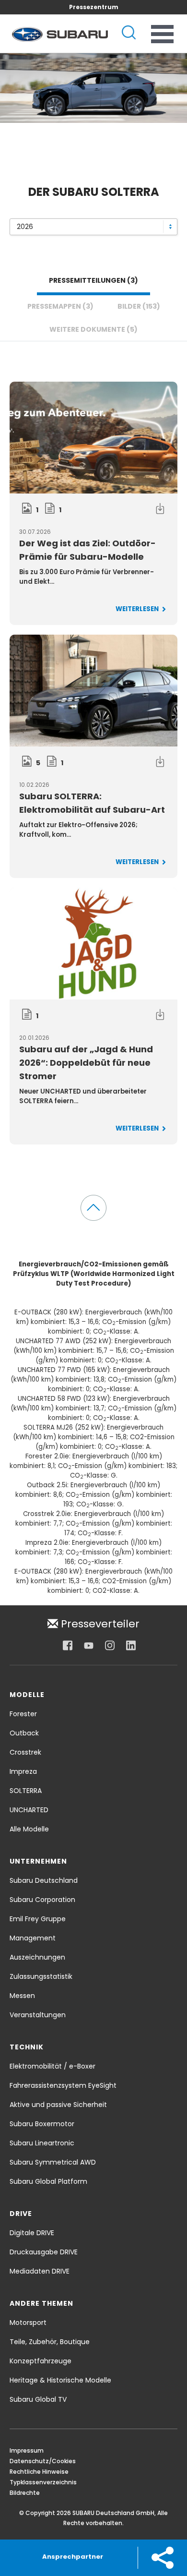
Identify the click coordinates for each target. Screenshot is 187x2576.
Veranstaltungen (38, 2015)
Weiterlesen (138, 609)
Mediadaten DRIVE (40, 2271)
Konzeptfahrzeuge (41, 2361)
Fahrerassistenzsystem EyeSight (63, 2085)
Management (33, 1938)
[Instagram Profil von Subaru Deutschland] (110, 1646)
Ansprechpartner (73, 2557)
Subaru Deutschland (44, 1880)
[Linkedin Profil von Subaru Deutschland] (131, 1646)
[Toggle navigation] (162, 34)
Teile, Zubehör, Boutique (50, 2342)
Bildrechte (25, 2493)
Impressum (27, 2450)
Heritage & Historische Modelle (60, 2380)
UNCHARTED (29, 1810)
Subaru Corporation (42, 1900)
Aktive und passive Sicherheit (58, 2105)
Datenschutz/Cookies (43, 2461)
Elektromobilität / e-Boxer (53, 2066)
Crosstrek (25, 1752)
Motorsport (28, 2323)
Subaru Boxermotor (42, 2124)
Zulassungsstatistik (41, 1976)
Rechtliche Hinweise (39, 2472)
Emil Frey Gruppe (38, 1919)
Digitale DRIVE (32, 2233)
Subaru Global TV (38, 2399)
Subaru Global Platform (48, 2181)
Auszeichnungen (37, 1957)
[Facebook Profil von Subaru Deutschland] (68, 1646)
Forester (23, 1714)
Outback (24, 1733)
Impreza (23, 1771)
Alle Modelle (29, 1829)
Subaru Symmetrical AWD (53, 2162)
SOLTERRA (26, 1791)
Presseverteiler (99, 1623)
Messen (22, 1996)
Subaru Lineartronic (42, 2143)
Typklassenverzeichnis (43, 2482)
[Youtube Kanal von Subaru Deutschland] (89, 1646)
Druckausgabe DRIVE (44, 2252)
